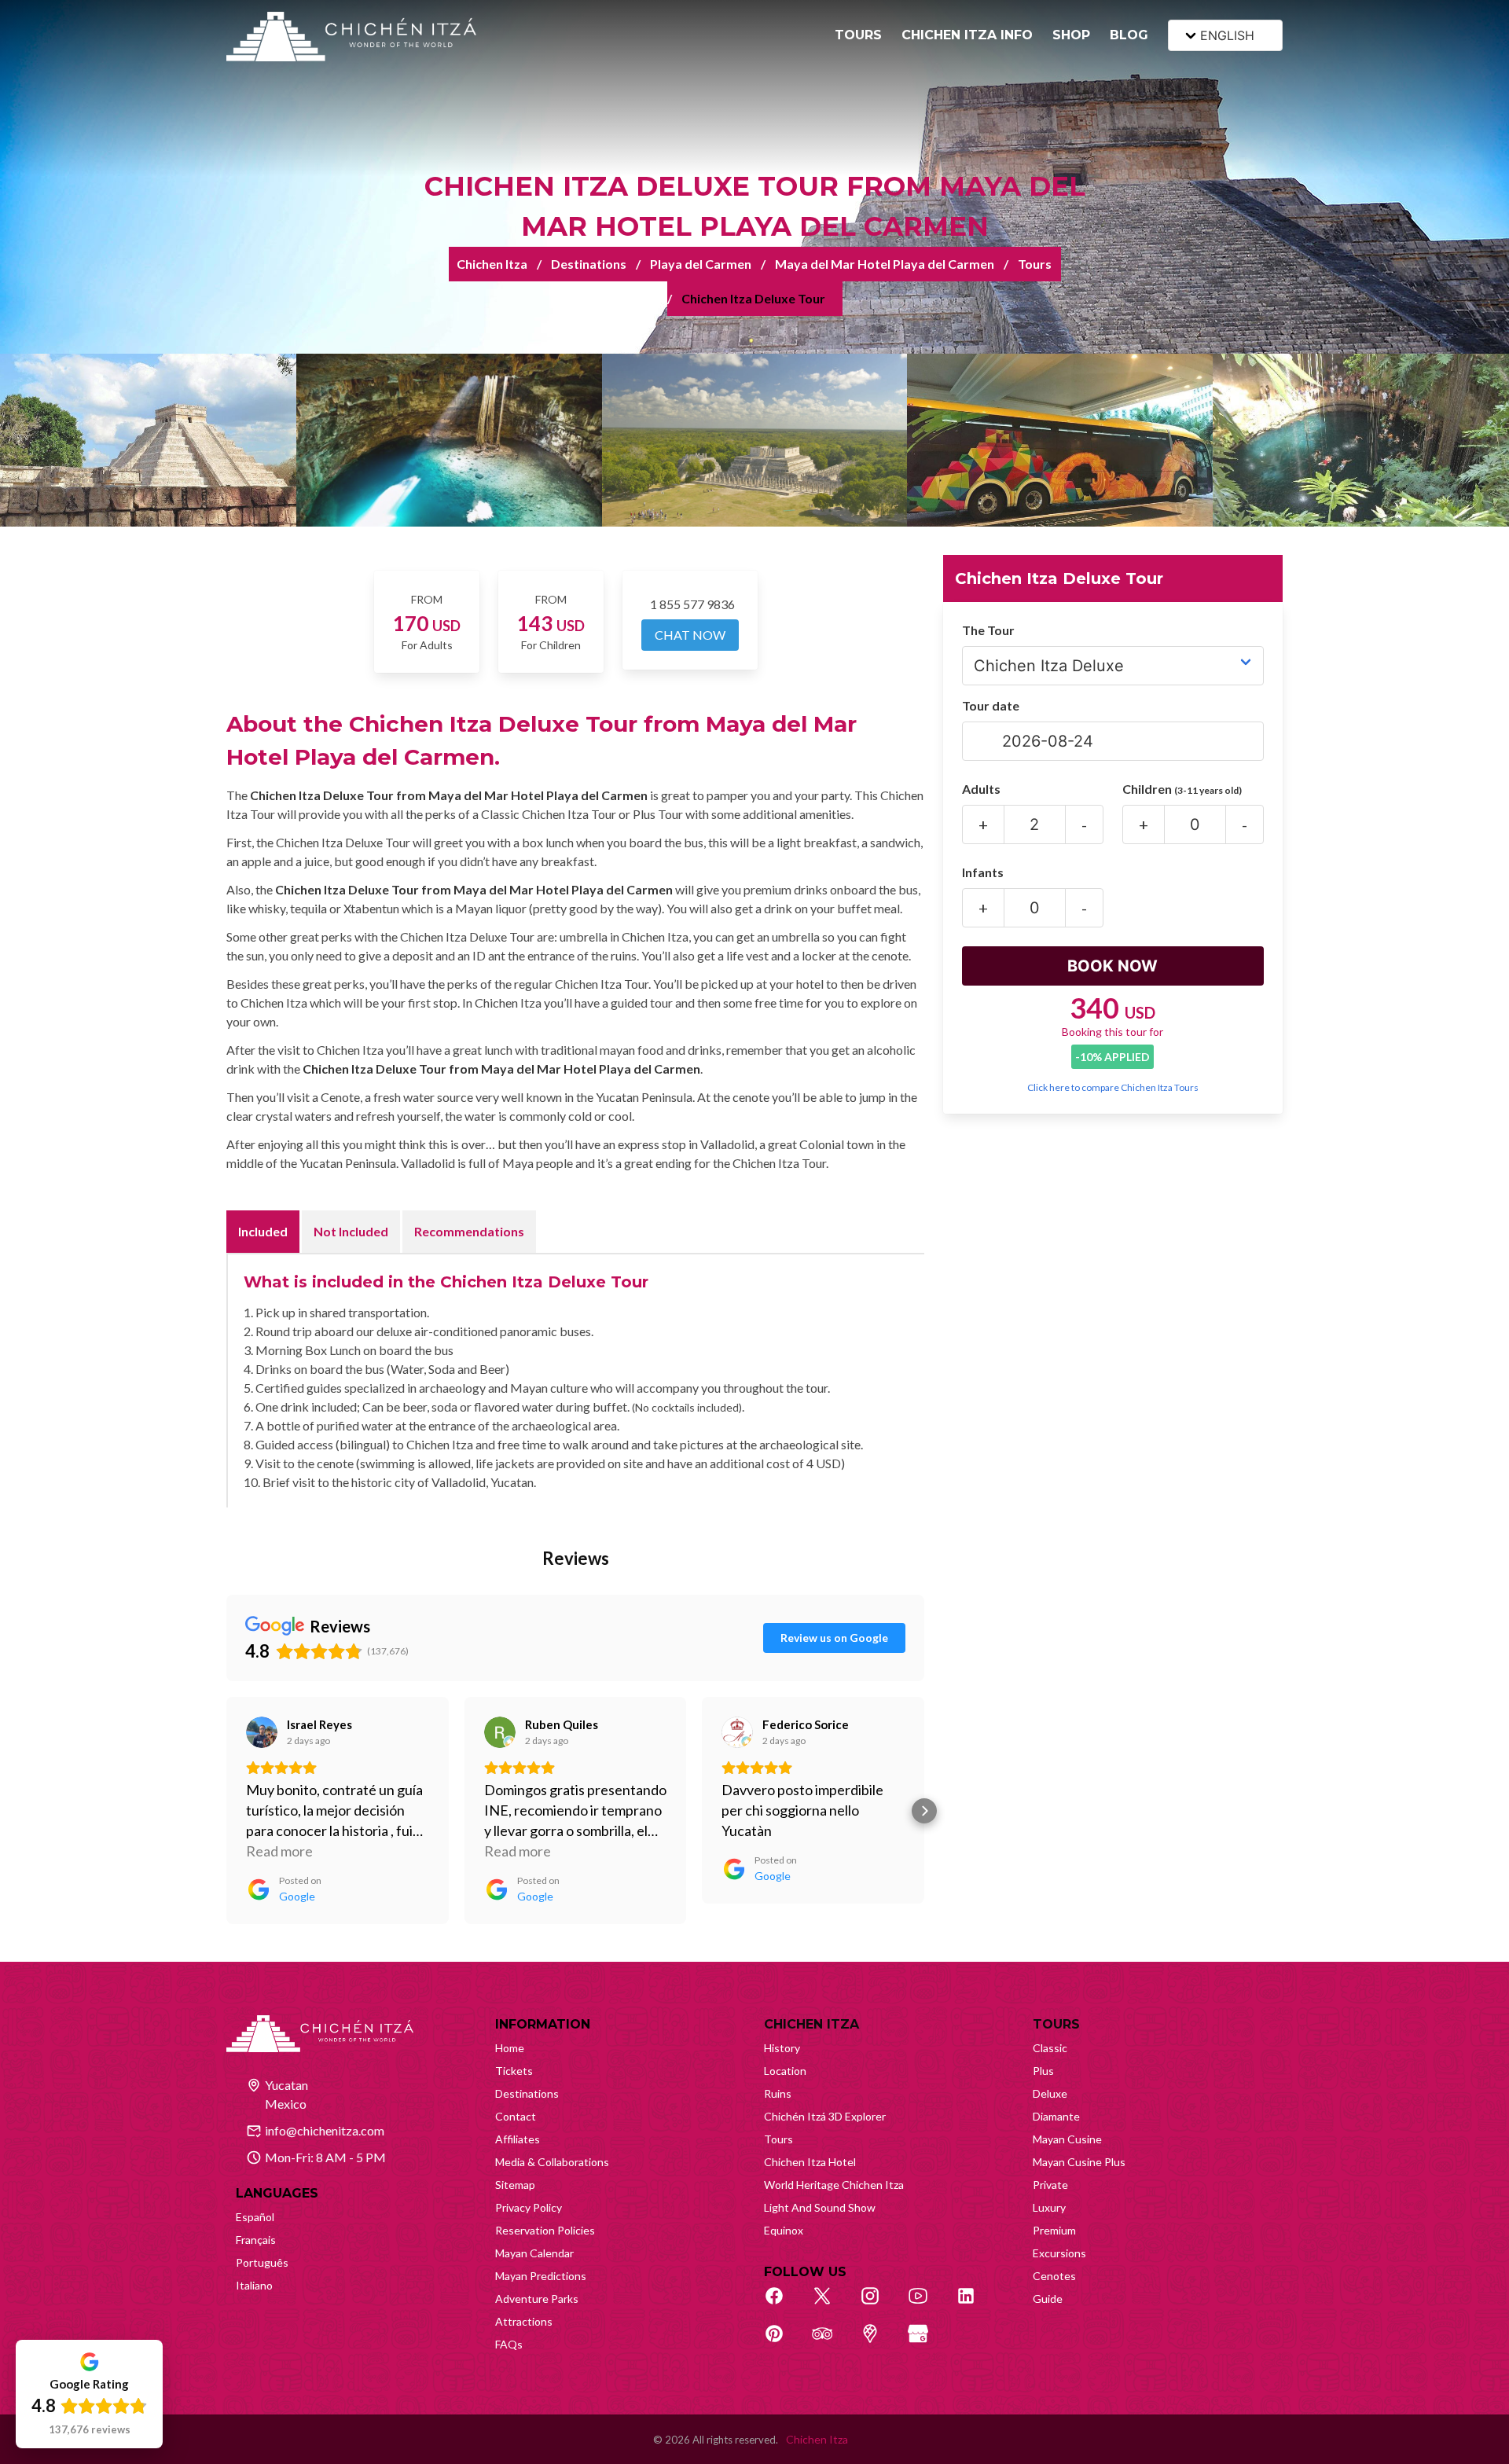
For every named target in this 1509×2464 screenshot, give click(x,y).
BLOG (1129, 35)
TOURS (858, 35)
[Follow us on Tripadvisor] (831, 2342)
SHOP (1071, 35)
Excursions (1059, 2253)
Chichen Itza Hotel (810, 2162)
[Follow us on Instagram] (879, 2304)
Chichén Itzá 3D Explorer (825, 2116)
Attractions (524, 2321)
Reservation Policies (545, 2230)
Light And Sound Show (820, 2207)
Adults (981, 789)
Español (255, 2217)
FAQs (509, 2344)
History (782, 2048)
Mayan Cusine (1067, 2139)
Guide (1048, 2299)
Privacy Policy (529, 2207)
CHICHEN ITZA (811, 2024)
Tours (1035, 264)
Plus (1043, 2071)
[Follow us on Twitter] (831, 2304)
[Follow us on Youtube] (927, 2304)
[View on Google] (262, 1732)
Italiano (254, 2285)
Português (262, 2262)
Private (1050, 2185)
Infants (983, 872)
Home (510, 2048)
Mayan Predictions (541, 2276)
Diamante (1056, 2116)
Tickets (514, 2071)
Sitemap (515, 2185)
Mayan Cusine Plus (1079, 2162)
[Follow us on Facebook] (783, 2304)
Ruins (778, 2093)
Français (256, 2240)
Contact (516, 2116)
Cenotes (1054, 2276)
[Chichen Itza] (351, 37)
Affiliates (518, 2139)
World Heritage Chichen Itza (834, 2185)
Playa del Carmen (701, 264)
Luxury (1049, 2207)
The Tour (988, 630)
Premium (1054, 2230)
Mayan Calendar (534, 2253)
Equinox (784, 2230)
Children (1182, 789)
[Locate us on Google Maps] (879, 2342)
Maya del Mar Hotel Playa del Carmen (885, 264)
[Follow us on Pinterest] (783, 2342)
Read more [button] (279, 1851)
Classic (1050, 2048)
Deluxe (1050, 2093)
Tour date (991, 705)
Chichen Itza (492, 264)
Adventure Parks (537, 2299)
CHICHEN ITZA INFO (967, 35)
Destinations (589, 264)
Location (785, 2071)
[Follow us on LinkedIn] (975, 2304)
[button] (226, 1811)
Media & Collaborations (552, 2162)
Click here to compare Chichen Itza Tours (1113, 1087)
